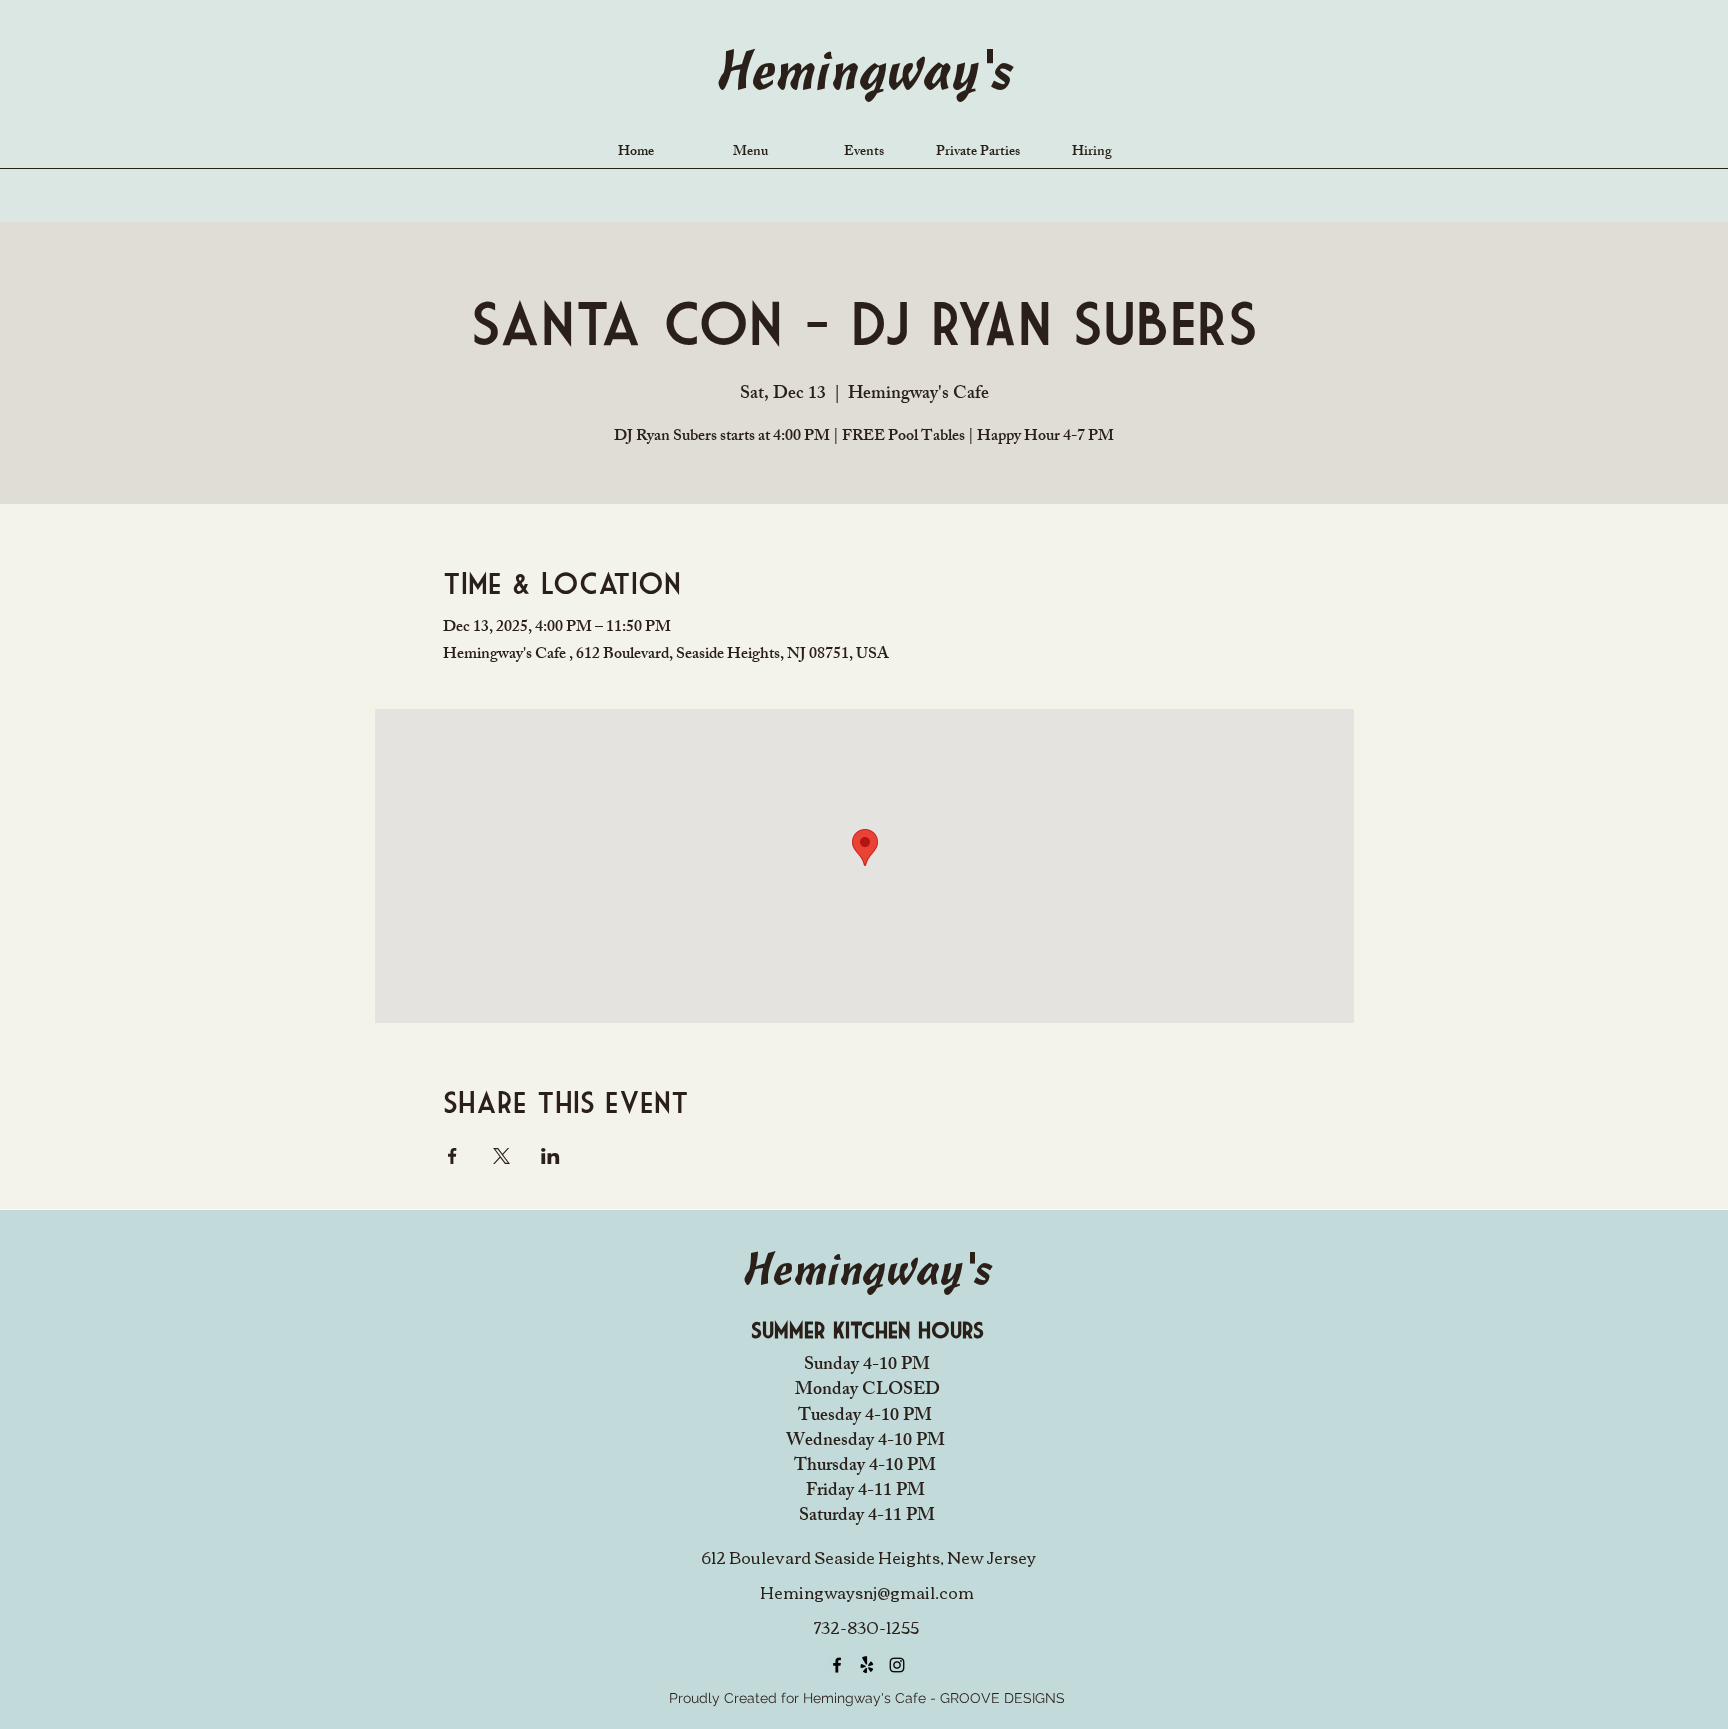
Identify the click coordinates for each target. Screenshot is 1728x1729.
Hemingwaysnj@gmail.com (867, 1592)
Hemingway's (864, 75)
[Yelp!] (867, 1665)
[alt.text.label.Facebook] (837, 1665)
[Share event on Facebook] (452, 1156)
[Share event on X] (501, 1156)
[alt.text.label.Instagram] (897, 1665)
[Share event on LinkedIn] (550, 1156)
